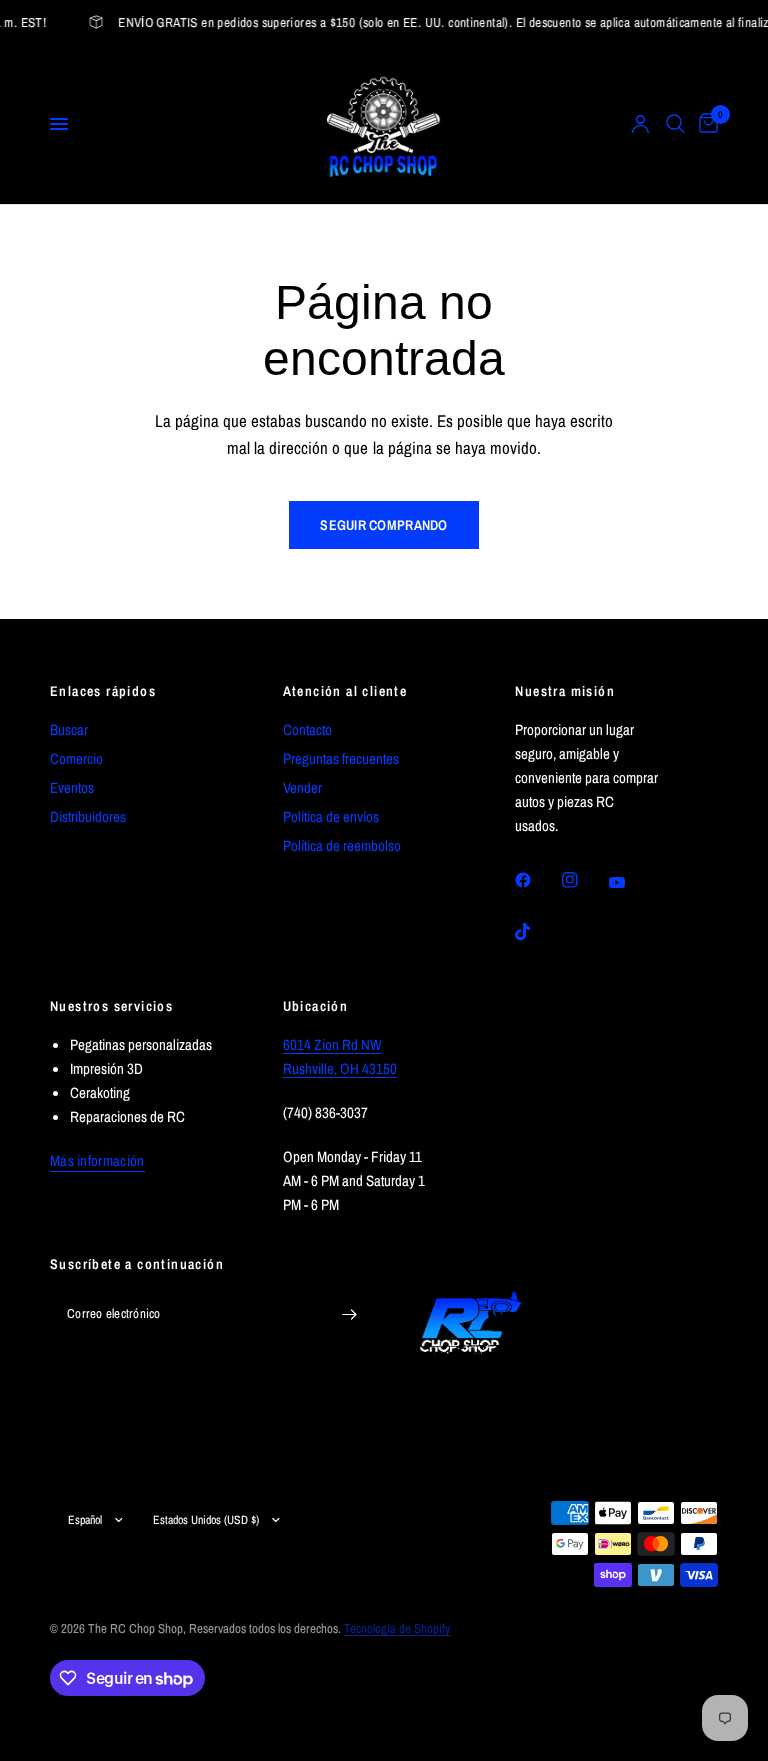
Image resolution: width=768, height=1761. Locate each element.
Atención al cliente (345, 691)
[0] (705, 124)
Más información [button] (97, 1160)
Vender (302, 787)
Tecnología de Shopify (397, 1628)
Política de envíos (331, 816)
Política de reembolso (342, 845)
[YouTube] (631, 883)
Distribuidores (88, 816)
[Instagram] (584, 880)
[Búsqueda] (675, 124)
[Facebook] (537, 880)
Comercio (76, 758)
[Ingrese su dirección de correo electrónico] (349, 1315)
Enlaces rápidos (103, 691)
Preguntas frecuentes (341, 758)
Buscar (69, 729)
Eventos (72, 787)
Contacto (307, 729)
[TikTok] (537, 932)
